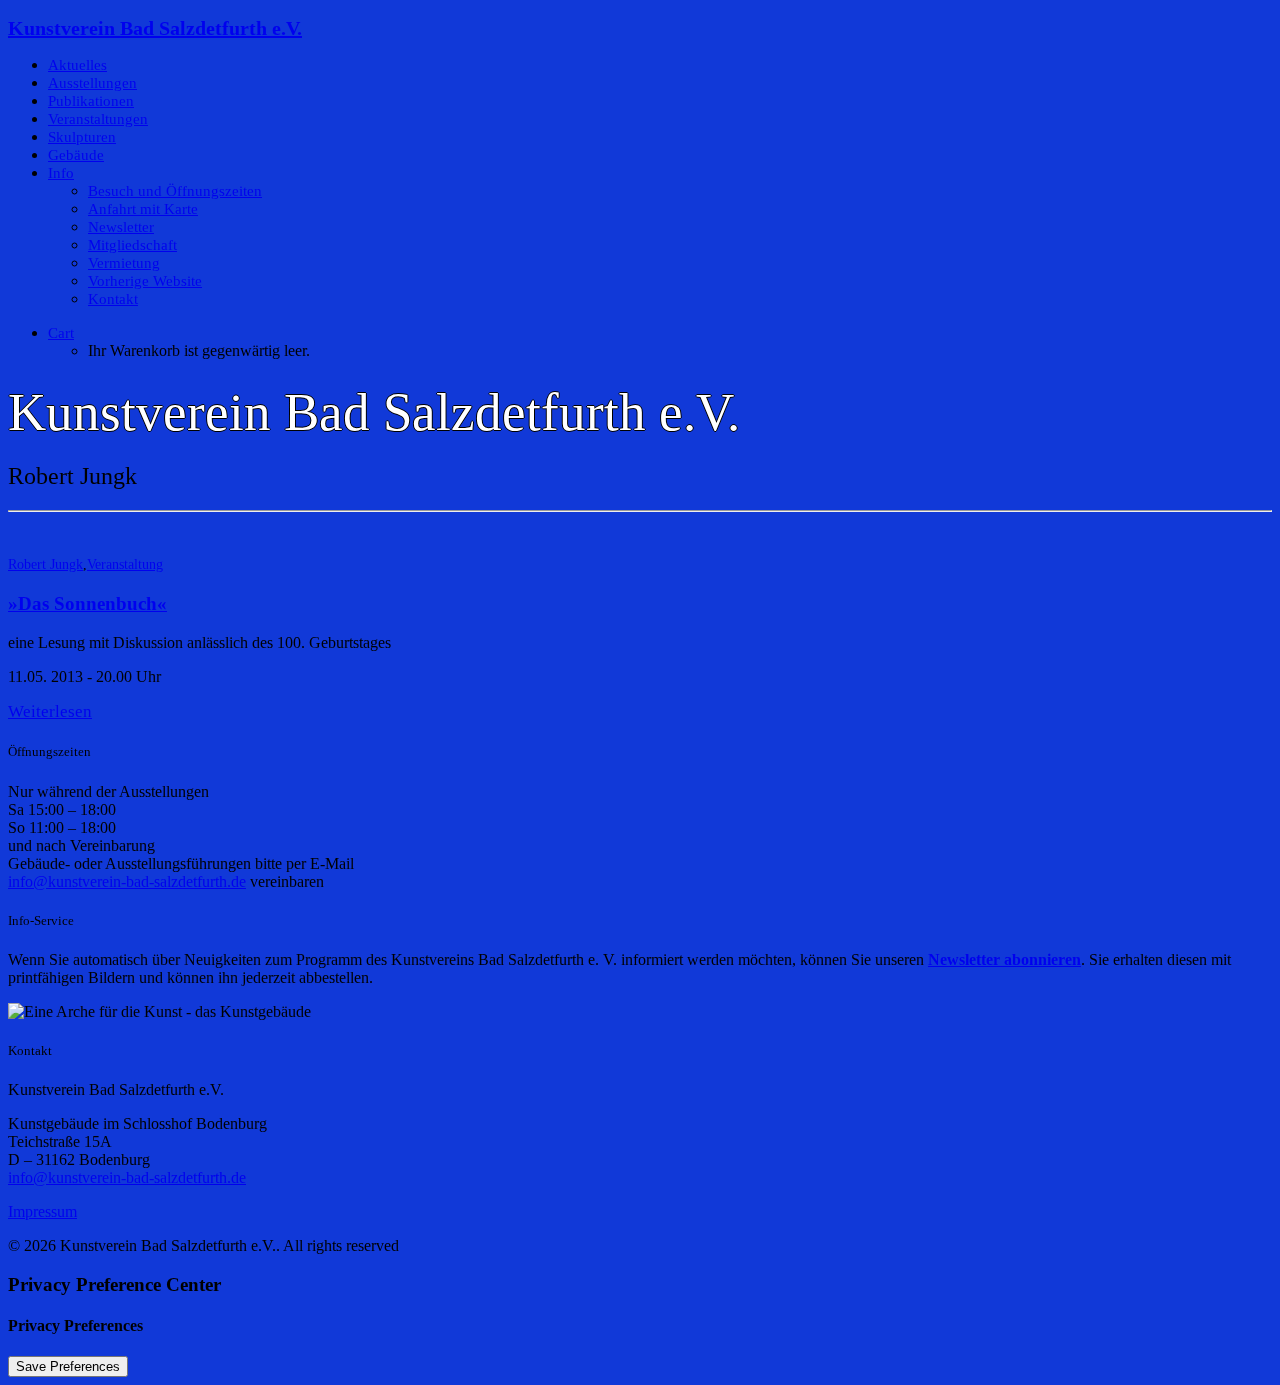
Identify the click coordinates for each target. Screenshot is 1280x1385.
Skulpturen (82, 137)
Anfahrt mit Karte (143, 209)
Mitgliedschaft (132, 245)
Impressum (42, 1211)
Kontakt (113, 299)
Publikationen (91, 101)
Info (61, 173)
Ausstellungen (92, 83)
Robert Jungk (45, 564)
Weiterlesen (50, 711)
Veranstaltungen (98, 119)
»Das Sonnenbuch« (87, 603)
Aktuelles (77, 65)
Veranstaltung (125, 564)
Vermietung (124, 263)
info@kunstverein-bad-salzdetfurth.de (127, 881)
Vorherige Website (145, 281)
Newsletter (121, 227)
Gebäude (76, 155)
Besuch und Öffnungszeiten (175, 191)
